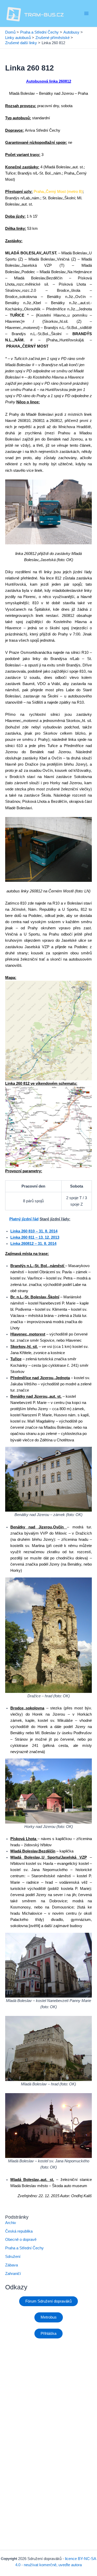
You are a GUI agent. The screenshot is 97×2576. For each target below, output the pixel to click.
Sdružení (13, 2257)
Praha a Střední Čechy (24, 2248)
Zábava (12, 2265)
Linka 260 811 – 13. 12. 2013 (35, 1237)
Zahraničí (13, 2274)
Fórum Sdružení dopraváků (48, 2301)
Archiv (11, 2223)
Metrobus (49, 2317)
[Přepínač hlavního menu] (86, 13)
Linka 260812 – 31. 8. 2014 (33, 1244)
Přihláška (48, 2334)
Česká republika (19, 2231)
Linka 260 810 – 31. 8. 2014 (34, 1231)
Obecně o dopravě (21, 2240)
